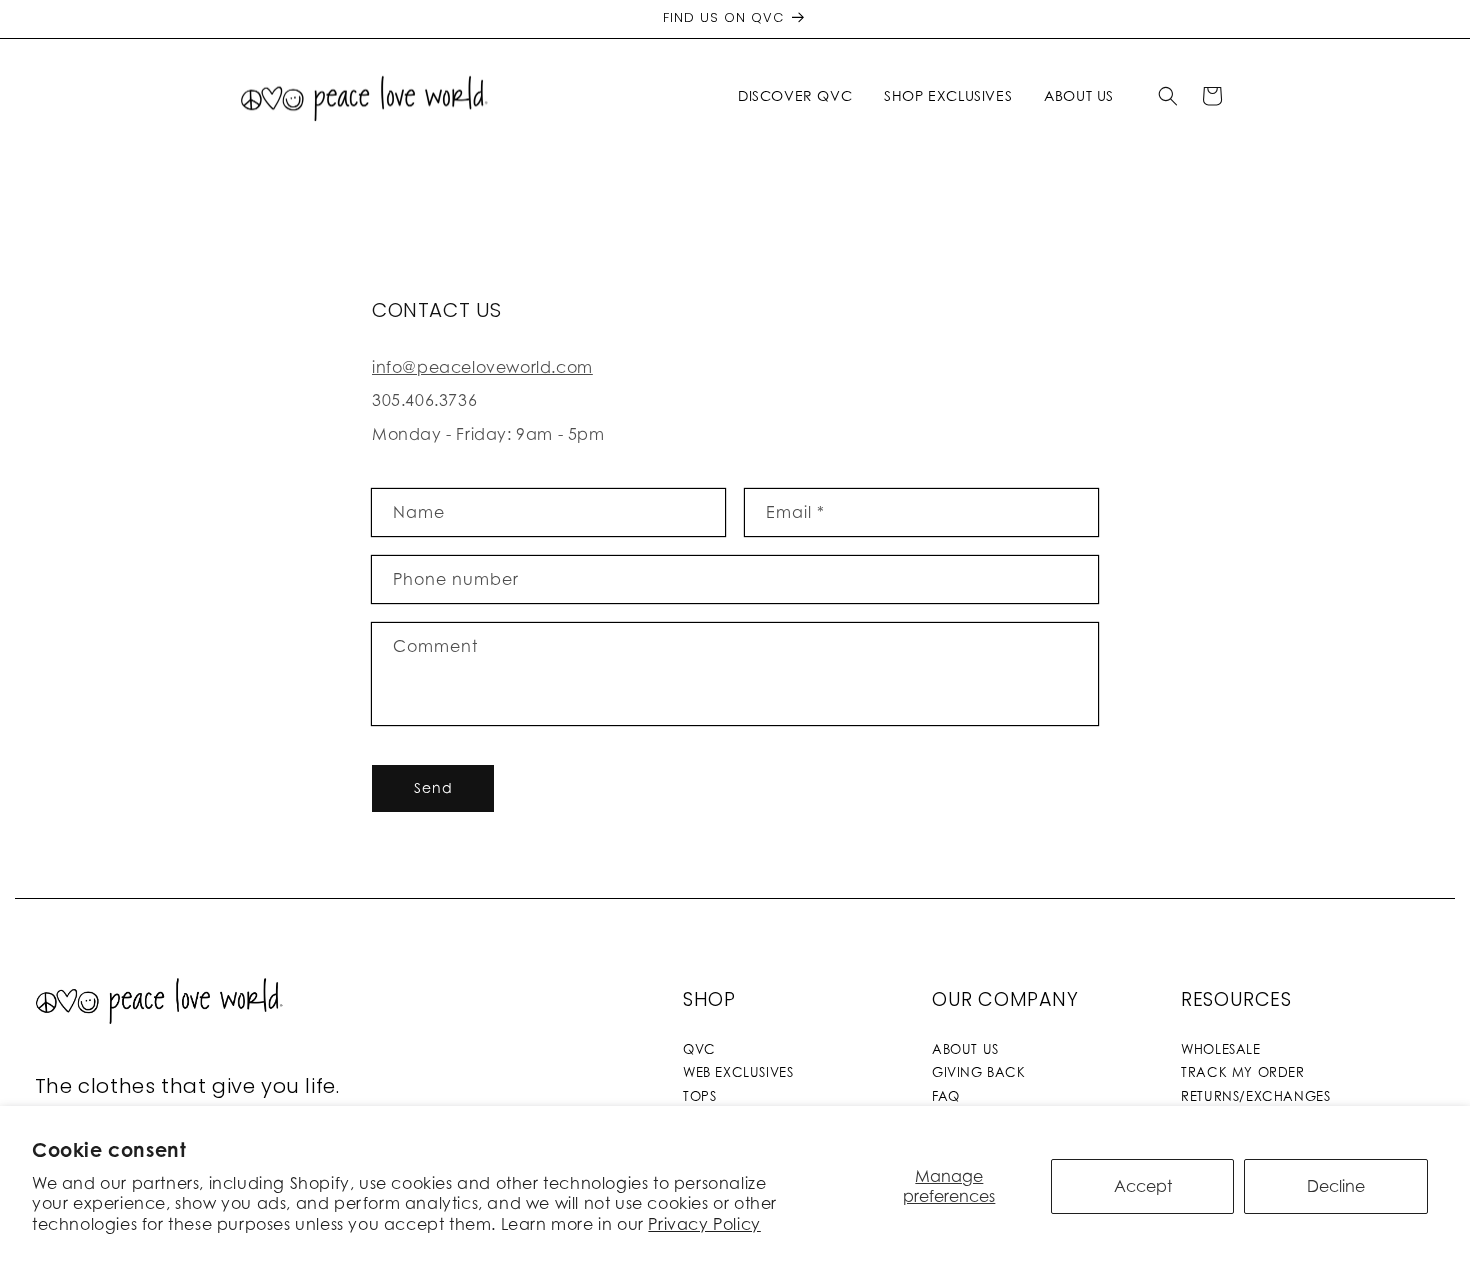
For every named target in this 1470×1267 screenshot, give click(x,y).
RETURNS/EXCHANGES (1255, 1096)
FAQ (946, 1096)
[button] (799, 95)
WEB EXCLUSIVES (738, 1072)
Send (433, 787)
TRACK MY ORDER (1242, 1072)
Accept (1143, 1186)
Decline (1336, 1186)
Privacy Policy (704, 1224)
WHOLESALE (1220, 1049)
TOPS (699, 1096)
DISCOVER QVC (795, 95)
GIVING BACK (979, 1072)
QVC (699, 1049)
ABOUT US (965, 1049)
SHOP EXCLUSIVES (948, 95)
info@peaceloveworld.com (482, 367)
